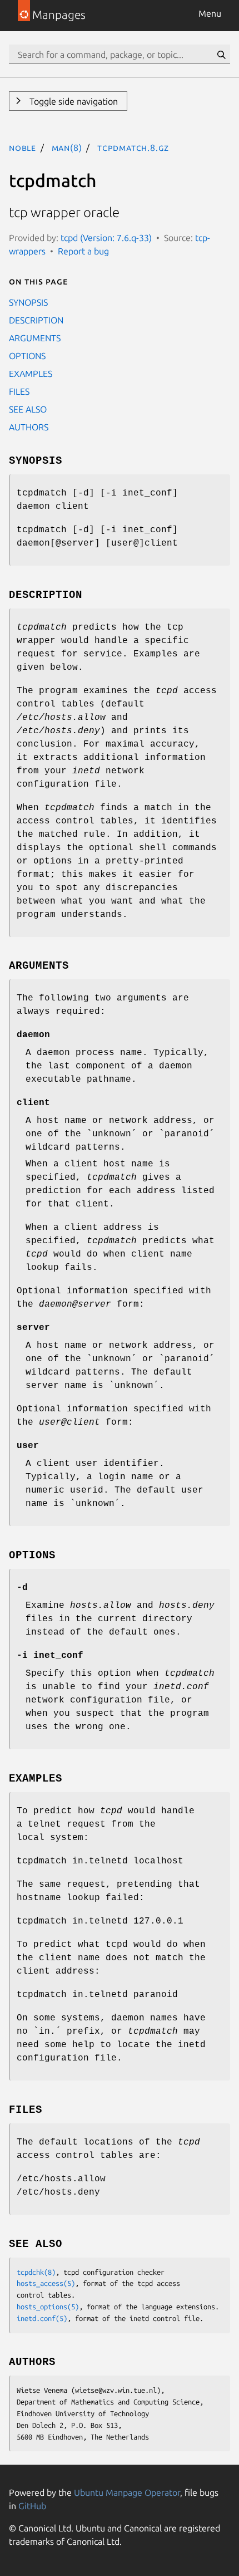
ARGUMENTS (35, 338)
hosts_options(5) (48, 2307)
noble (23, 148)
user (28, 1446)
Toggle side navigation (73, 101)
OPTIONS (27, 356)
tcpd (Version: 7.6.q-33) (106, 238)
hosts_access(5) (46, 2283)
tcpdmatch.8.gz (133, 148)
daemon (33, 1035)
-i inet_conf (50, 1656)
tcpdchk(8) (36, 2272)
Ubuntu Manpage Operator (127, 2492)
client (33, 1103)
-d (22, 1588)
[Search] (221, 55)
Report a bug (83, 251)
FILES (19, 391)
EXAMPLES (31, 374)
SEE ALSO (28, 409)
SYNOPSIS (28, 302)
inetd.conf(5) (42, 2318)
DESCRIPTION (36, 320)
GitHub (32, 2506)
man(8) (67, 148)
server (33, 1328)
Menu (210, 13)
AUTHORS (29, 427)
